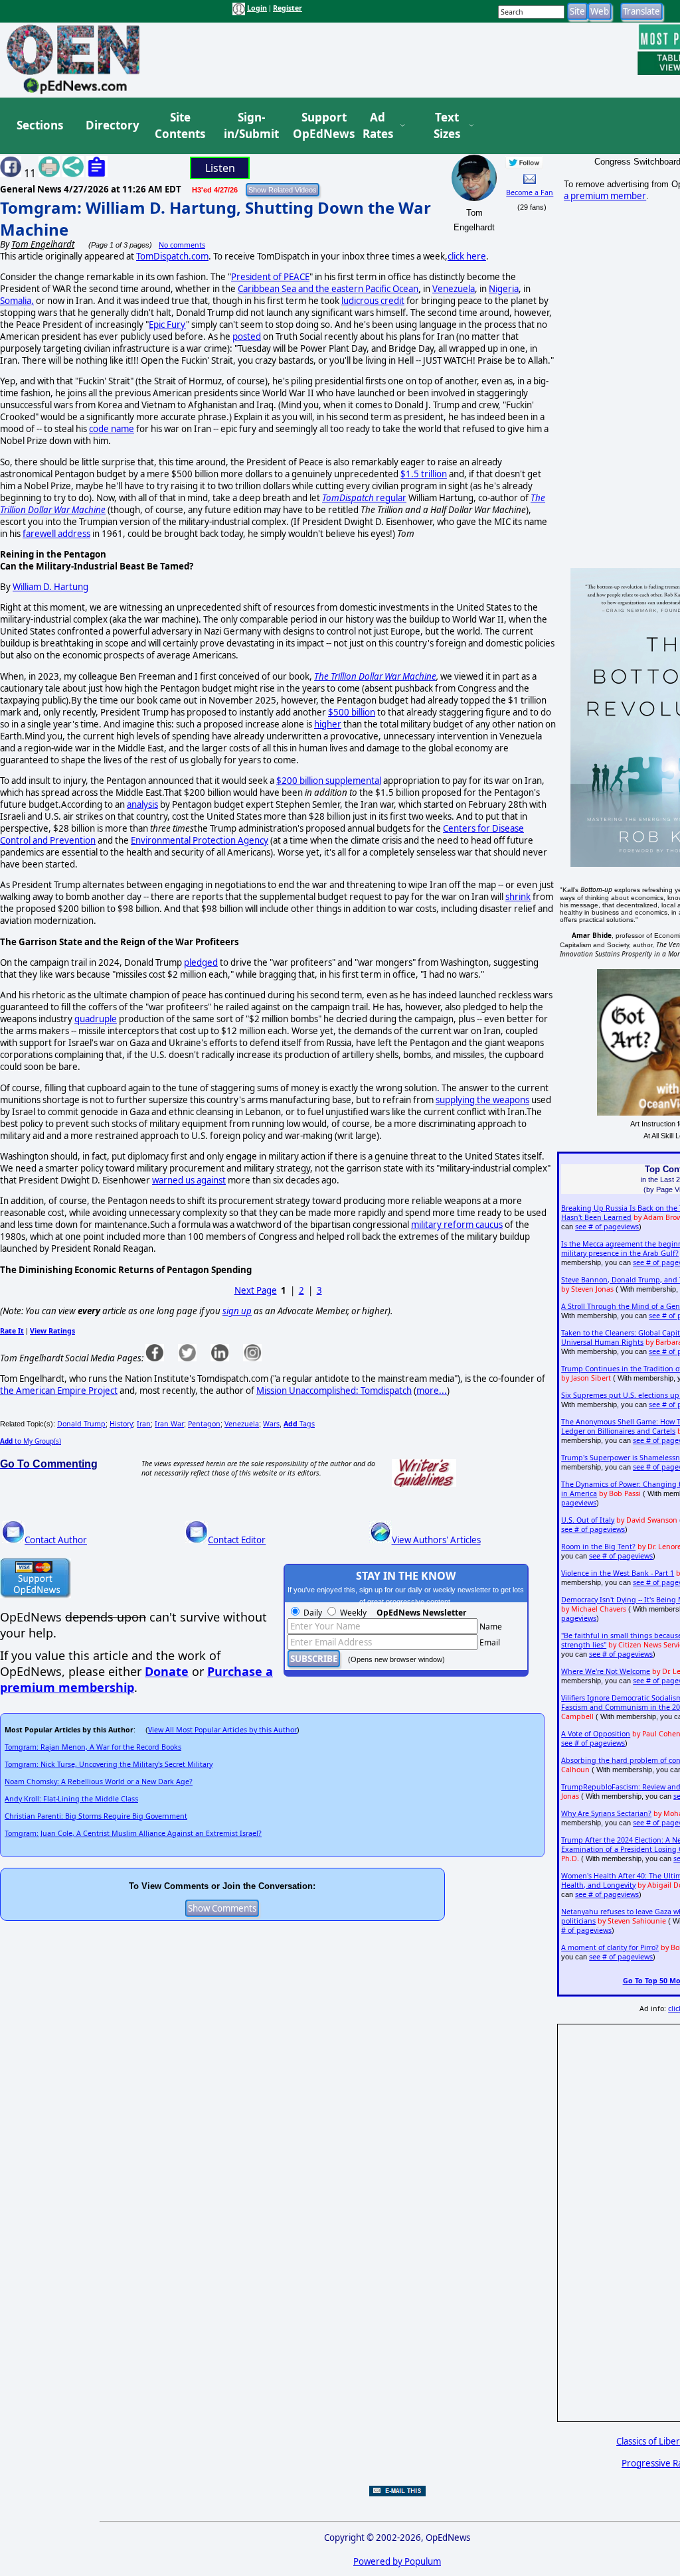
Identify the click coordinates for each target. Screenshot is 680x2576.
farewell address (56, 534)
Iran (144, 1424)
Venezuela (454, 289)
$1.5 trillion (424, 474)
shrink (518, 897)
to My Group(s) (31, 1441)
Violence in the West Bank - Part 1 (618, 1573)
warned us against (189, 1180)
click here (467, 256)
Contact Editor (237, 1540)
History (121, 1424)
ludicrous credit (373, 301)
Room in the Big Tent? (598, 1547)
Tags (299, 1424)
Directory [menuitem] (112, 125)
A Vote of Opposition (596, 1734)
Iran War (169, 1424)
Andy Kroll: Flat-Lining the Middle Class (71, 1799)
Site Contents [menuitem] (180, 126)
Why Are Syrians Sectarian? (606, 1813)
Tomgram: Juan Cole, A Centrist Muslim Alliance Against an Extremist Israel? (133, 1833)
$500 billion (352, 712)
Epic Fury (167, 325)
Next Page (256, 1290)
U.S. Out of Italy (588, 1520)
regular (364, 498)
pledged (201, 962)
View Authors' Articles (436, 1540)
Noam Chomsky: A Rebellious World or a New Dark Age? (99, 1781)
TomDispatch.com (172, 256)
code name (112, 429)
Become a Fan (530, 192)
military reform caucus (457, 1225)
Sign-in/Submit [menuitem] (250, 126)
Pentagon (204, 1424)
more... (432, 1391)
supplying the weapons (482, 1100)
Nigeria (504, 289)
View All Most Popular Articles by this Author (222, 1730)
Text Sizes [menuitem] (447, 126)
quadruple (96, 1019)
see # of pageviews (607, 1227)
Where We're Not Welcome (606, 1671)
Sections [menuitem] (40, 125)
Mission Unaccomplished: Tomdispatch (334, 1391)
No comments (182, 245)
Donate (167, 1671)
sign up (237, 1311)
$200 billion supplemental (329, 781)
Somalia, (17, 301)
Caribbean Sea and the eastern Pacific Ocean (328, 289)
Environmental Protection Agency (200, 840)
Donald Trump (81, 1424)
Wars (271, 1424)
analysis (142, 804)
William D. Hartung (50, 587)
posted (247, 337)
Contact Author (56, 1540)
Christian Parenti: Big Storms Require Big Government (96, 1816)
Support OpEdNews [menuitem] (319, 126)
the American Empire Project (59, 1391)
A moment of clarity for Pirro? (610, 1947)
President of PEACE (270, 277)
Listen (220, 168)
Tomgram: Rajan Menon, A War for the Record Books (93, 1747)
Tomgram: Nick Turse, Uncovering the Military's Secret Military (109, 1764)
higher (328, 724)
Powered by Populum (397, 2561)
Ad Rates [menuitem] (378, 126)
